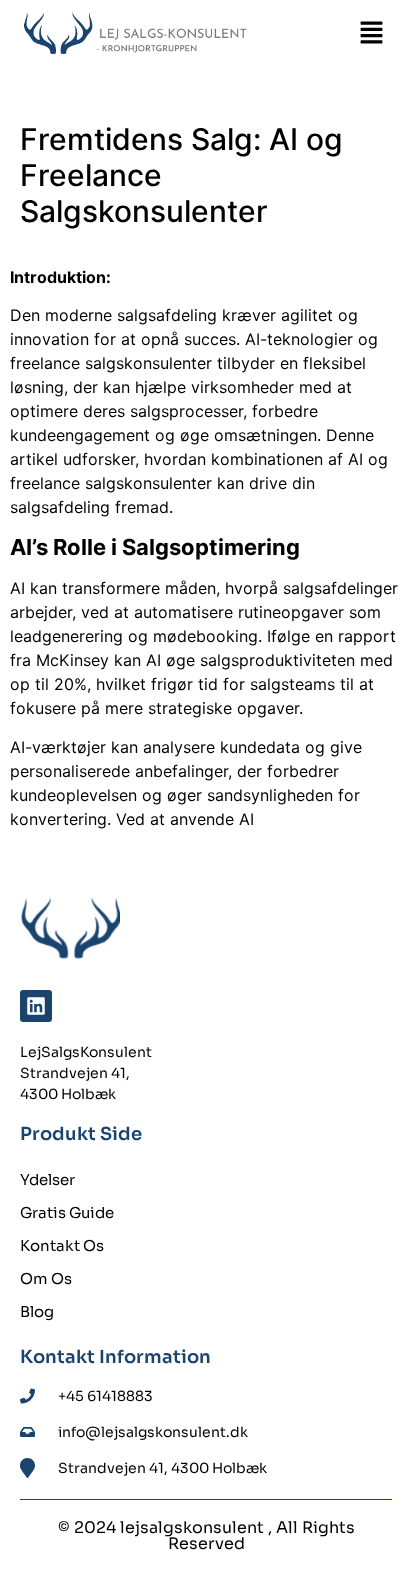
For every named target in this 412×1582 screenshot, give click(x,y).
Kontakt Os (62, 1245)
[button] (372, 34)
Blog (37, 1311)
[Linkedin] (36, 1006)
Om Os (46, 1278)
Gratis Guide (67, 1212)
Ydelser (47, 1179)
